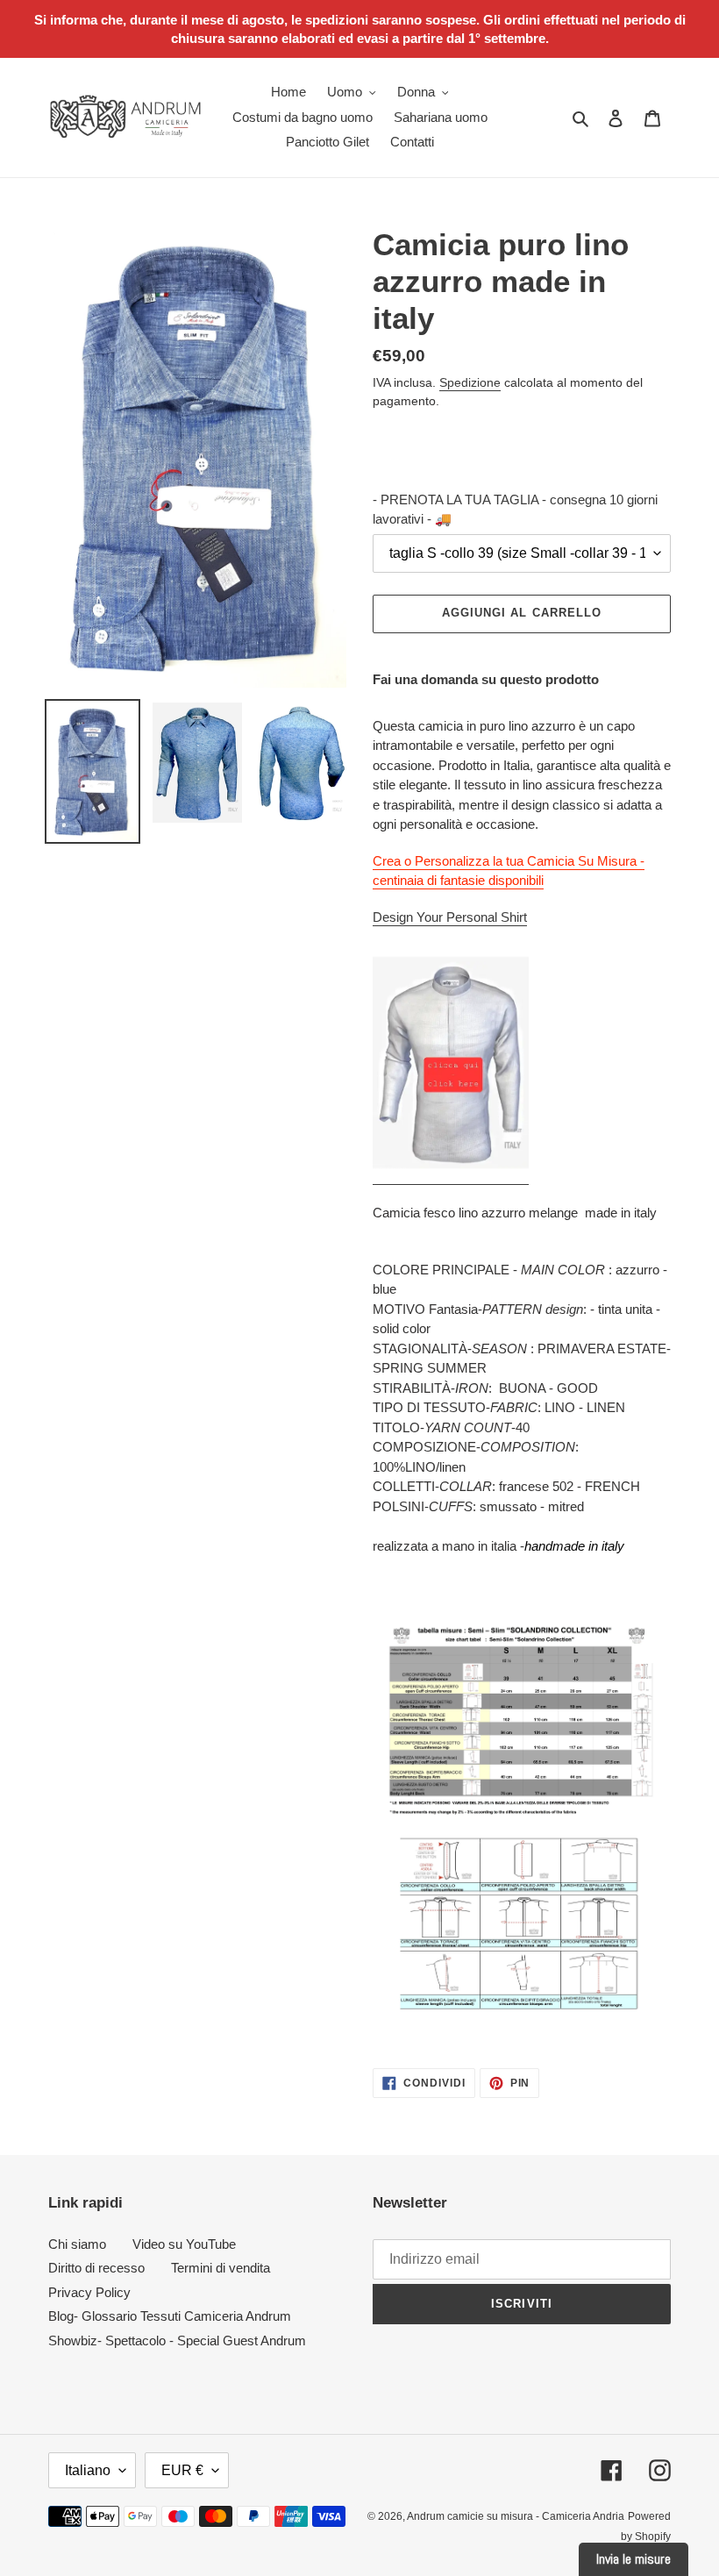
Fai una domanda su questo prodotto (486, 679)
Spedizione (470, 382)
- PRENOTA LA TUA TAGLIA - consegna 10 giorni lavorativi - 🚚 (515, 510)
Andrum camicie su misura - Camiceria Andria (516, 2516)
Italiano (88, 2470)
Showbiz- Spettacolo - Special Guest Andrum (177, 2341)
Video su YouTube (184, 2244)
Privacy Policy (89, 2292)
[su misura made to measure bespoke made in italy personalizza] (451, 1177)
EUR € (182, 2470)
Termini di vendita (221, 2268)
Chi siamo (77, 2244)
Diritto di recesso (96, 2268)
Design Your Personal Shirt (450, 917)
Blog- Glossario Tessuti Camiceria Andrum (170, 2316)
